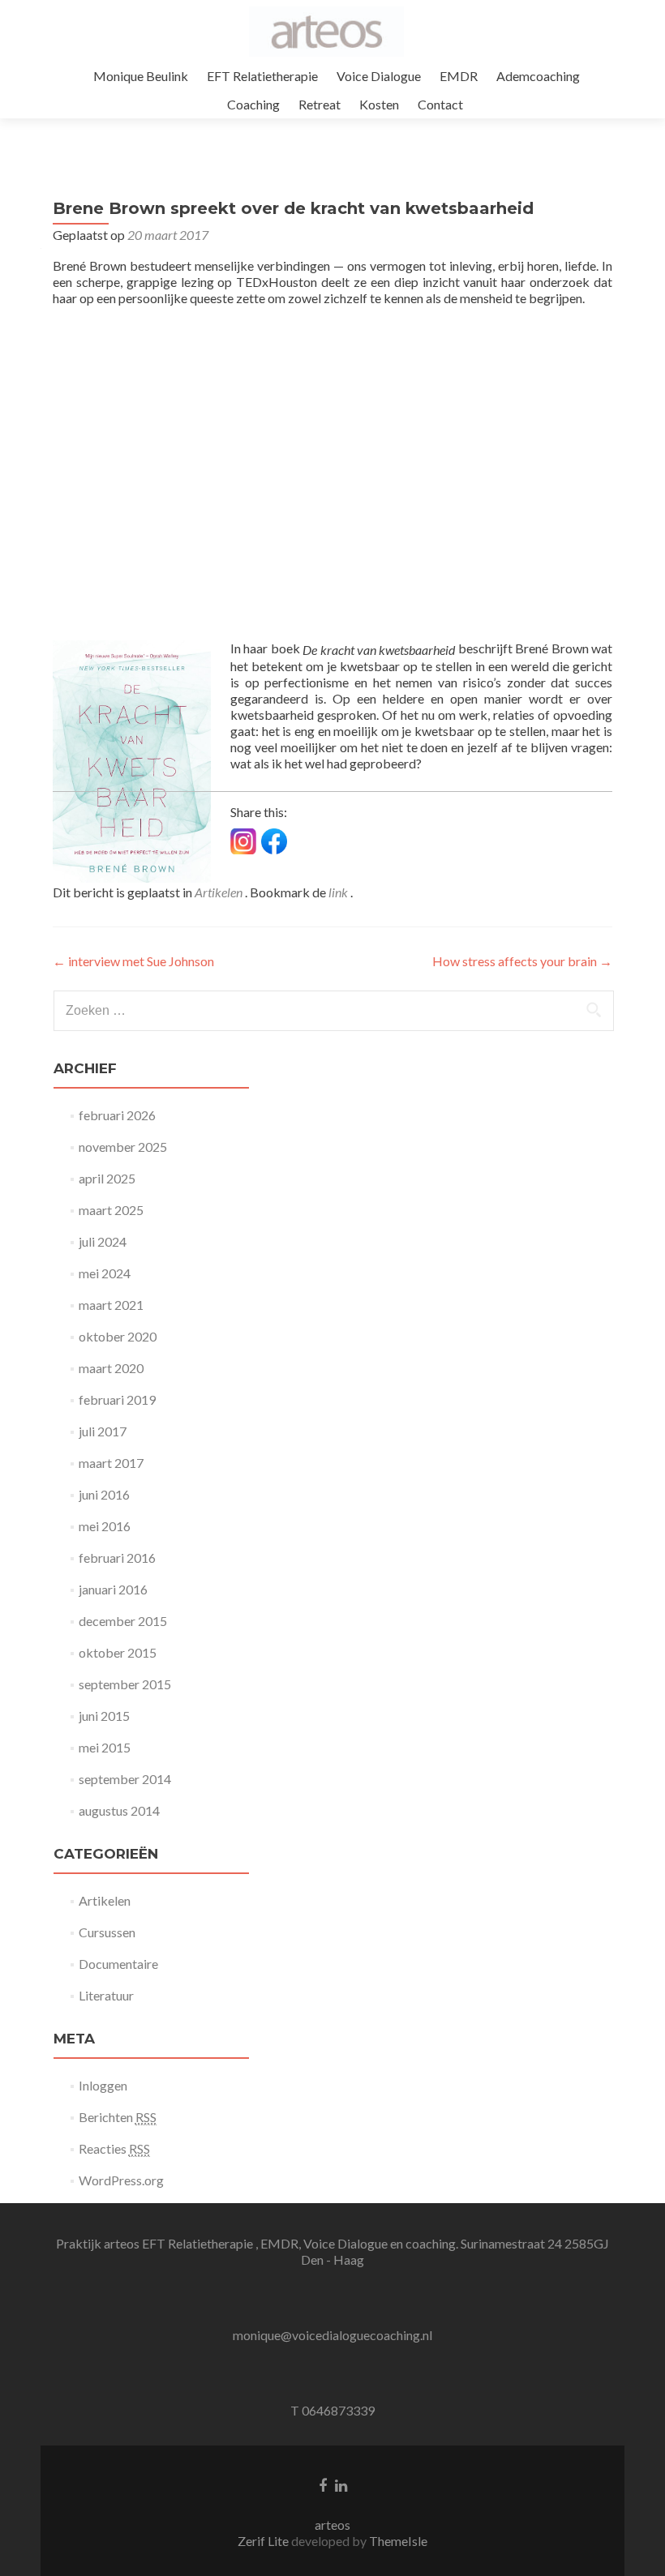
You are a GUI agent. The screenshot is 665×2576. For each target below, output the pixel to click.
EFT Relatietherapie (262, 76)
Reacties (114, 2148)
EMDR (459, 76)
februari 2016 (117, 1558)
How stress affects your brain (522, 961)
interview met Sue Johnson (133, 961)
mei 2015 (105, 1747)
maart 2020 (111, 1368)
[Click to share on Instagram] (243, 841)
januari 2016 (113, 1589)
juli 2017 (103, 1431)
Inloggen (103, 2085)
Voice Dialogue (379, 76)
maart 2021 (111, 1305)
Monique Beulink (141, 76)
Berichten (118, 2117)
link (339, 892)
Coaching (253, 104)
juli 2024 (103, 1241)
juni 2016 (104, 1494)
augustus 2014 (119, 1810)
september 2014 (125, 1779)
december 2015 (123, 1621)
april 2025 (107, 1178)
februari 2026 (117, 1115)
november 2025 (123, 1147)
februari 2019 (117, 1399)
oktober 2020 (118, 1336)
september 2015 (125, 1684)
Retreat (320, 104)
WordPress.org (121, 2180)
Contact (440, 104)
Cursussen (107, 1932)
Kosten (379, 104)
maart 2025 (111, 1210)
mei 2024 (105, 1273)
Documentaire (118, 1964)
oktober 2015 (118, 1652)
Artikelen (219, 892)
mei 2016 (105, 1526)
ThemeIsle (398, 2541)
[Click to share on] (274, 841)
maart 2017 (111, 1463)
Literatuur (106, 1995)
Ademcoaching (538, 76)
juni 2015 (104, 1716)
